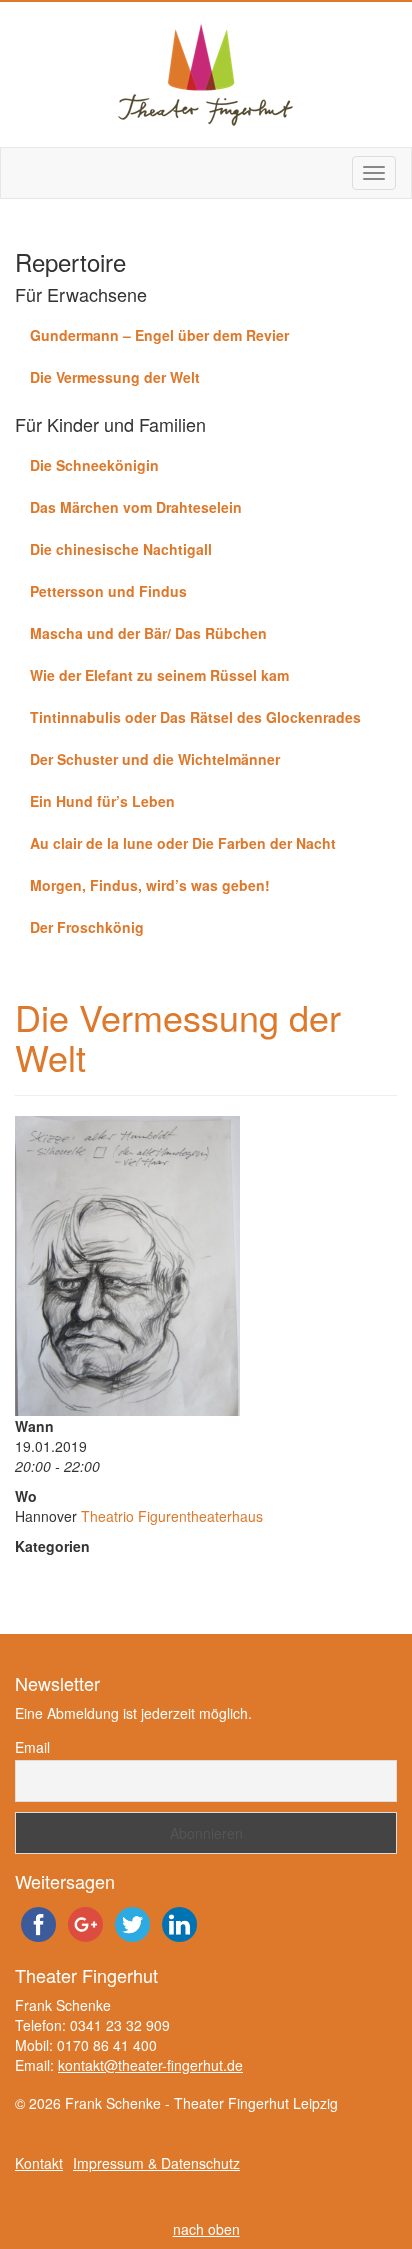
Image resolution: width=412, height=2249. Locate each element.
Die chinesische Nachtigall (121, 549)
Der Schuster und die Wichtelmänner (155, 759)
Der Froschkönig (87, 927)
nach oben (206, 2229)
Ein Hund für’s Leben (102, 801)
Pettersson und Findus (108, 591)
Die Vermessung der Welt (115, 377)
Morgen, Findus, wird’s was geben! (150, 885)
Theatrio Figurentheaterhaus (172, 1516)
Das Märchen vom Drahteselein (136, 507)
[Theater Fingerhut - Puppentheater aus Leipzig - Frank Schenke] (206, 74)
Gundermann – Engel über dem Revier (159, 335)
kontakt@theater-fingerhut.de (150, 2065)
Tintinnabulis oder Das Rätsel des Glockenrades (195, 717)
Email (32, 1747)
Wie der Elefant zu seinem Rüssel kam (159, 675)
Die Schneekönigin (94, 465)
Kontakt (39, 2163)
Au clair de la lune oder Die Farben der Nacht (183, 843)
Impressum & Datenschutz (156, 2163)
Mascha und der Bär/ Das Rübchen (148, 633)
